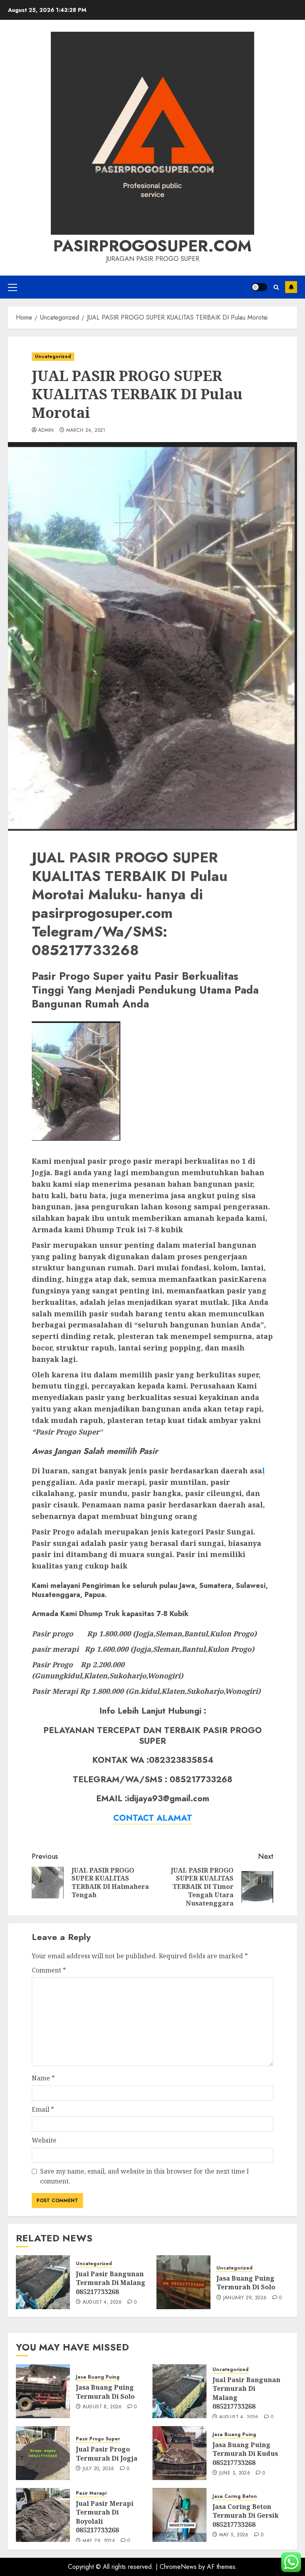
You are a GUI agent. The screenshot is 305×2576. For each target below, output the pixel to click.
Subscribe (291, 287)
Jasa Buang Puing (98, 2377)
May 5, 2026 (234, 2535)
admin (46, 431)
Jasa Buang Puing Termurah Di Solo (246, 2283)
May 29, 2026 (99, 2541)
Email (43, 2109)
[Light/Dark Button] (259, 287)
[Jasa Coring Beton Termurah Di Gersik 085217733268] (180, 2515)
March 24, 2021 (86, 431)
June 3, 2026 (235, 2473)
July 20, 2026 (98, 2469)
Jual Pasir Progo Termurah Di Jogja (107, 2453)
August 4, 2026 (102, 2302)
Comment (49, 1970)
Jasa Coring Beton (235, 2497)
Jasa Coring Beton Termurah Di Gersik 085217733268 (246, 2516)
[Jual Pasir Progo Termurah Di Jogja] (43, 2453)
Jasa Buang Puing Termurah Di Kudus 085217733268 (245, 2454)
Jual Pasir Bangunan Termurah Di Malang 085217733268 (111, 2283)
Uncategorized (53, 356)
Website (44, 2140)
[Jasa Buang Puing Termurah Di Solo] (183, 2282)
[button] (13, 287)
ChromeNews (178, 2567)
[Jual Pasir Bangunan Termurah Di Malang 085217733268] (43, 2282)
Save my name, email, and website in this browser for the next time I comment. (145, 2176)
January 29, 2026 (245, 2298)
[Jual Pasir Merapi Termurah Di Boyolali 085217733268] (43, 2515)
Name (43, 2078)
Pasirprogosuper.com (152, 246)
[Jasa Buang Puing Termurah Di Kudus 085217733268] (180, 2453)
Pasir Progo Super (98, 2439)
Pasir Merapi (91, 2493)
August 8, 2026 (102, 2407)
